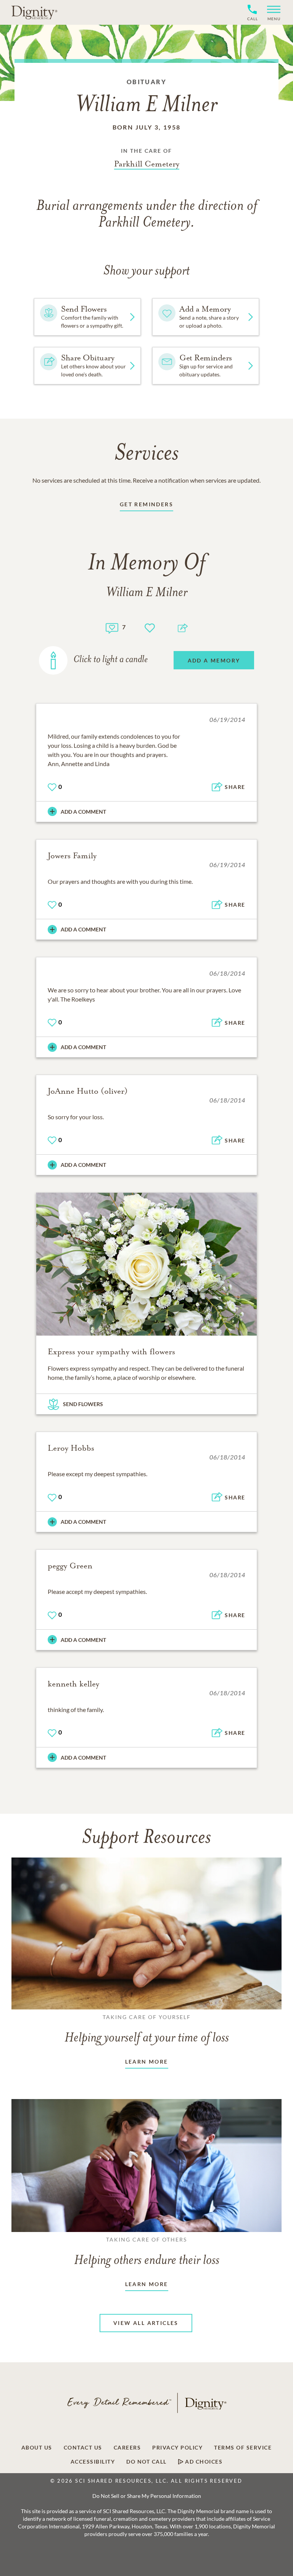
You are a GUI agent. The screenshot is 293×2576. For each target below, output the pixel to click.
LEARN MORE (147, 2062)
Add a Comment (83, 812)
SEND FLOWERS (83, 1404)
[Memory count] (112, 627)
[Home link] (34, 12)
